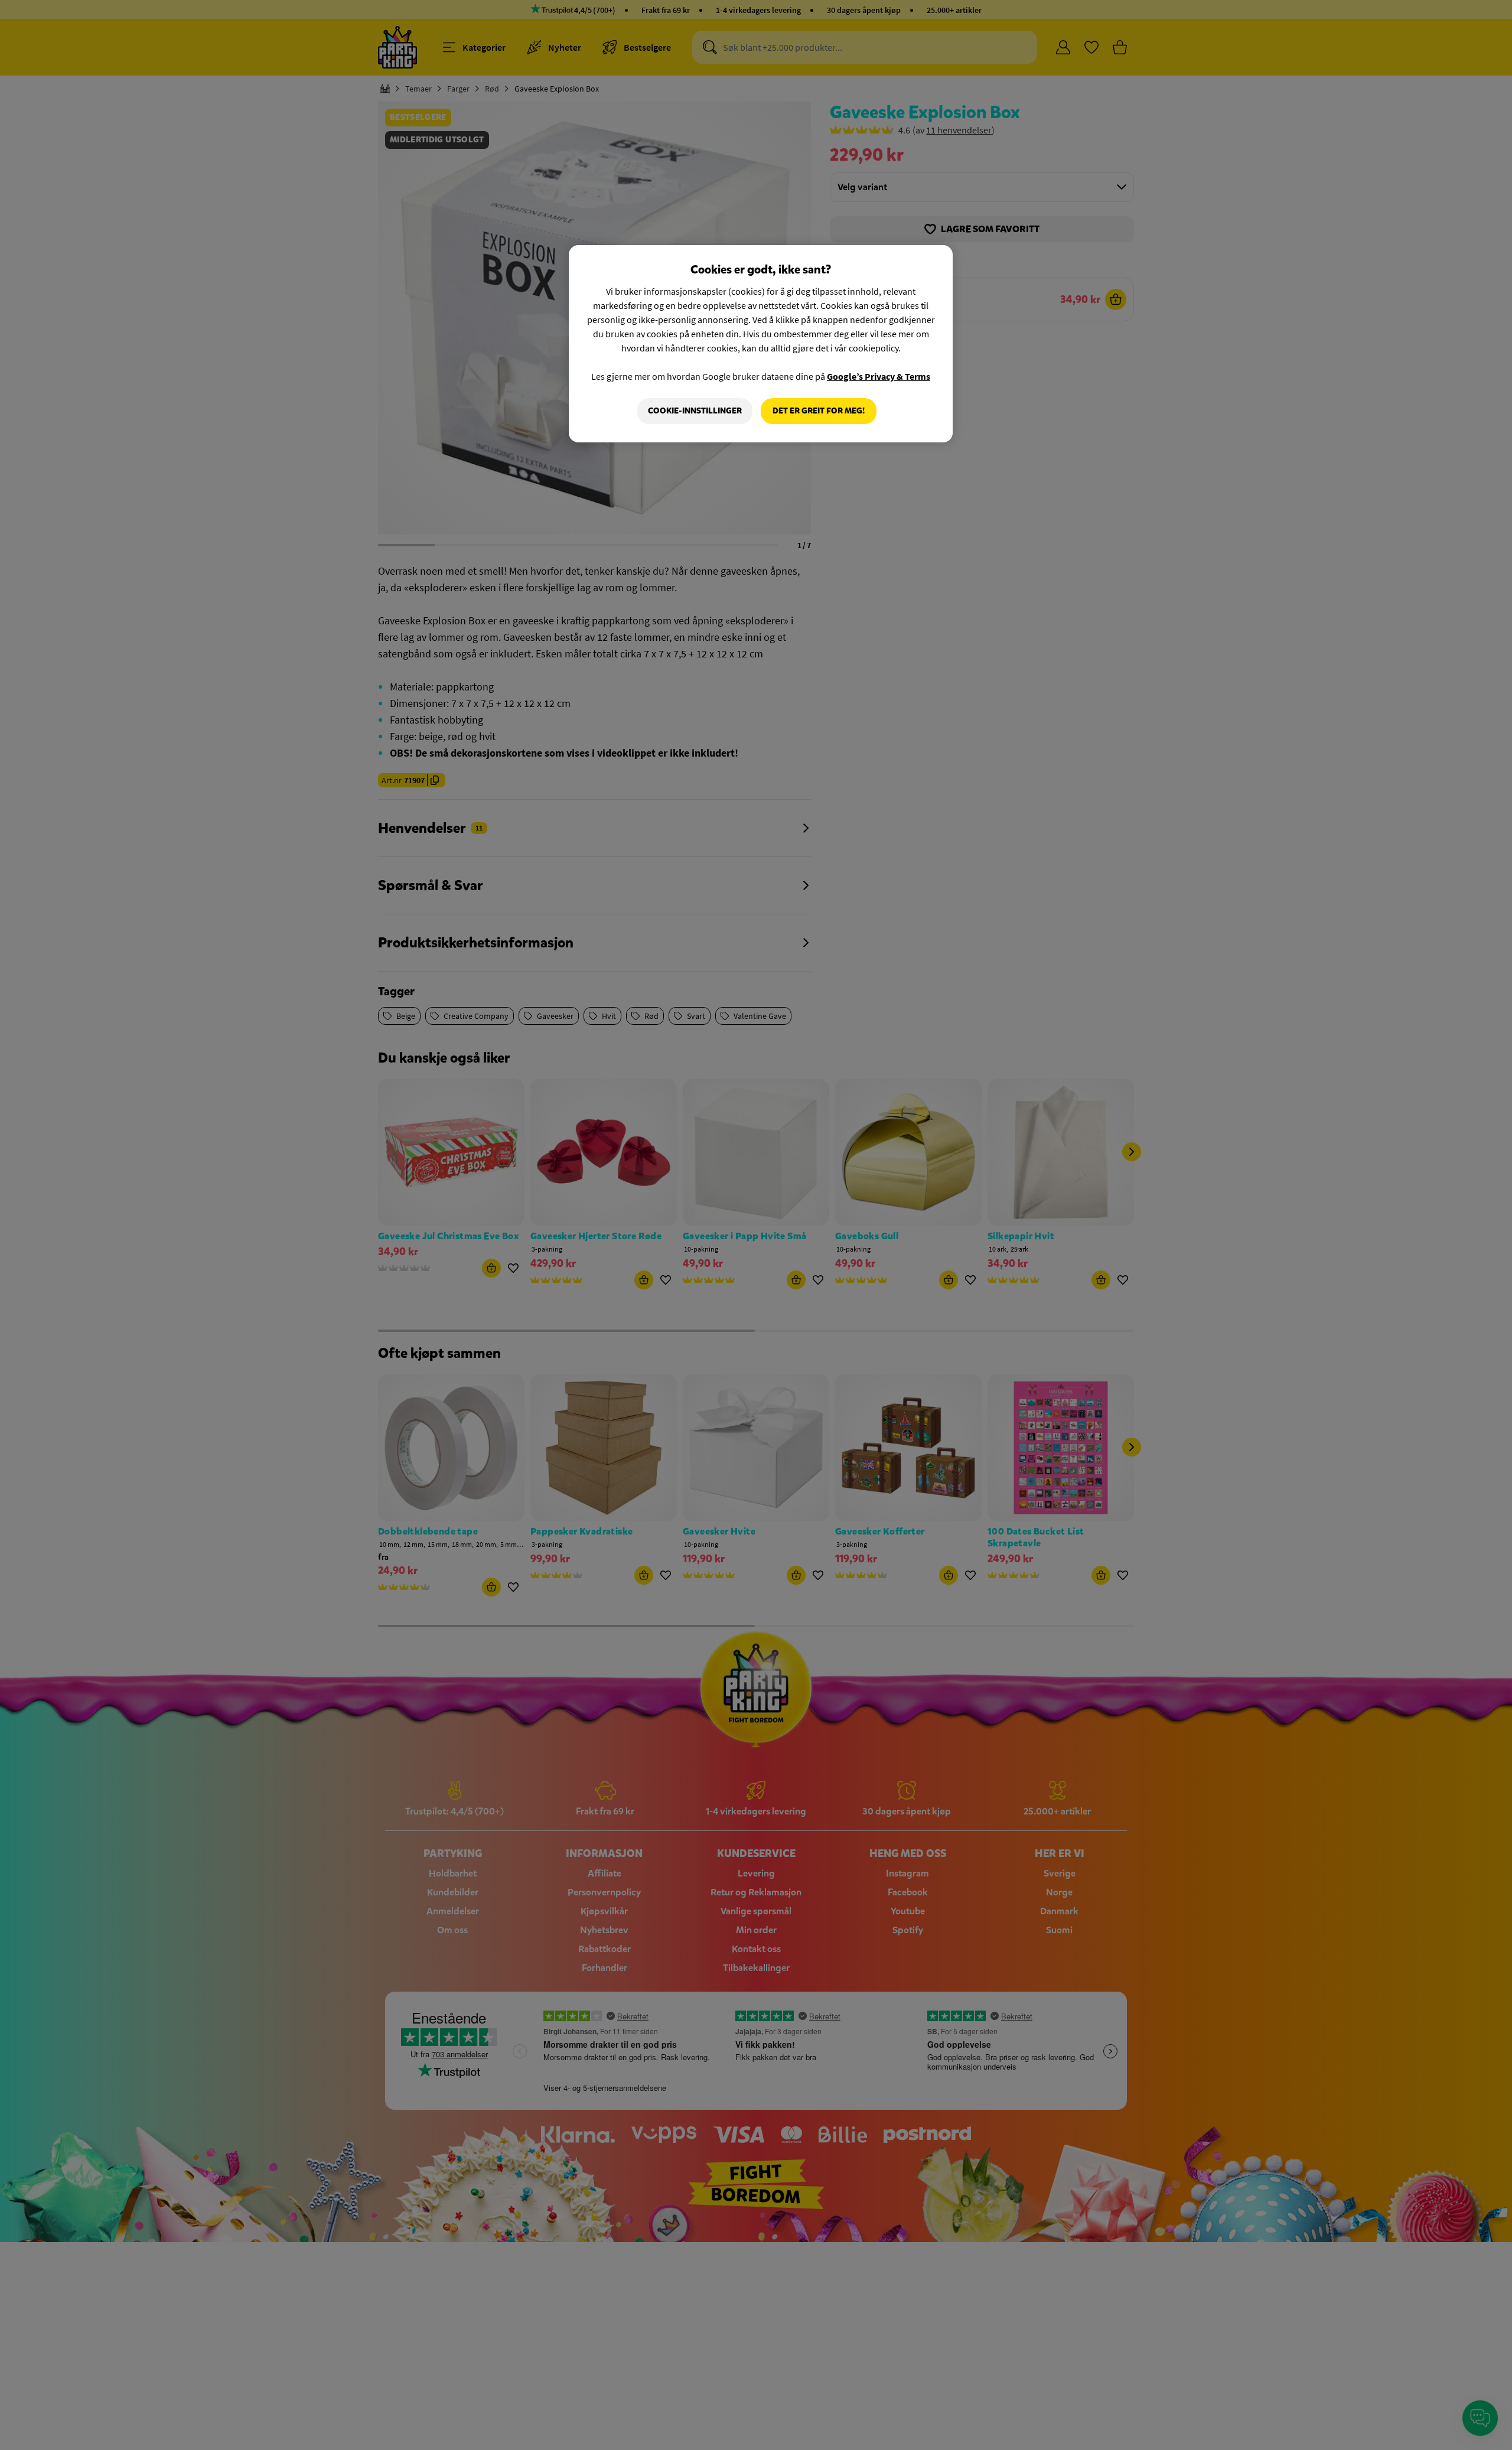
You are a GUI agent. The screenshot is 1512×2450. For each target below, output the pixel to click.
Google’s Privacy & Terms (879, 376)
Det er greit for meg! (819, 411)
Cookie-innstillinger (695, 411)
